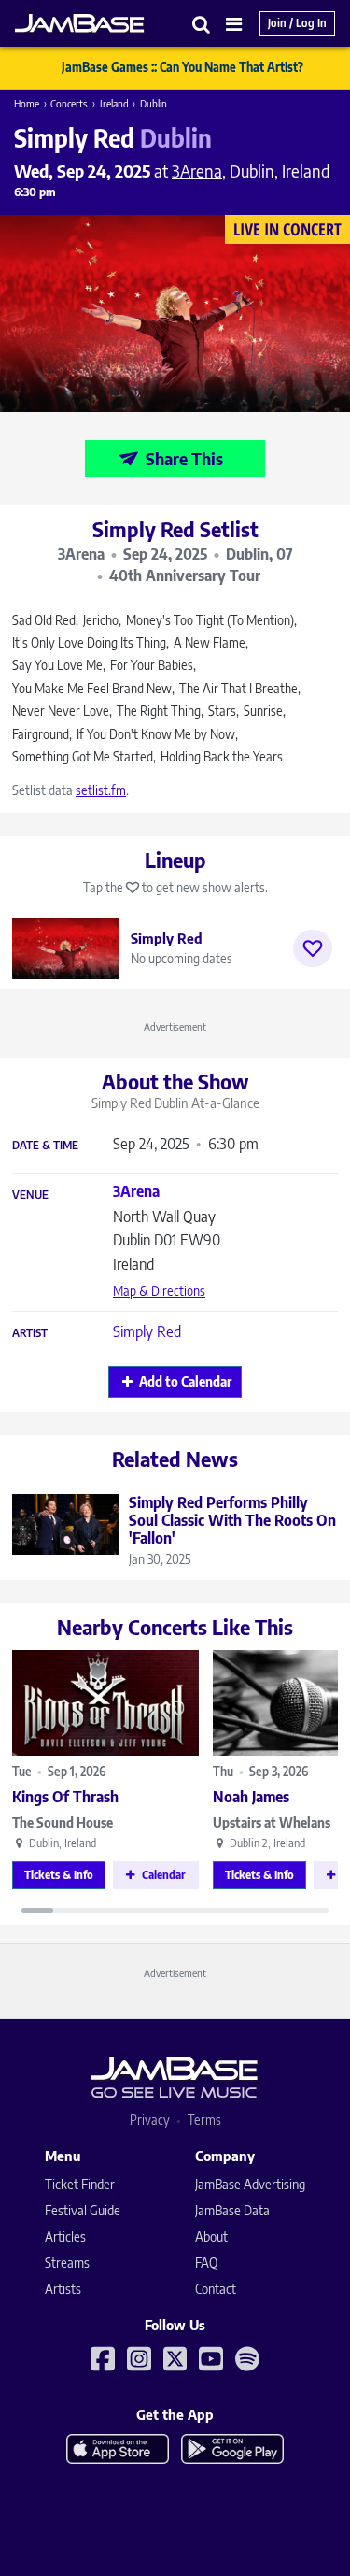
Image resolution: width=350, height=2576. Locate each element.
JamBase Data (232, 2210)
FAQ (206, 2263)
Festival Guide (83, 2210)
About (211, 2236)
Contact (216, 2289)
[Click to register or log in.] (313, 948)
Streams (67, 2263)
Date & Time (45, 1146)
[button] (202, 24)
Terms (204, 2120)
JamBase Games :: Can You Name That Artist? (182, 67)
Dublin (154, 103)
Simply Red (147, 1331)
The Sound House (63, 1822)
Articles (65, 2236)
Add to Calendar (185, 1381)
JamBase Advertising (250, 2184)
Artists (63, 2289)
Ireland (114, 103)
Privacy (150, 2120)
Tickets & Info (59, 1875)
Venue (30, 1195)
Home (27, 103)
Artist (30, 1333)
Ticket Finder (80, 2184)
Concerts (69, 103)
